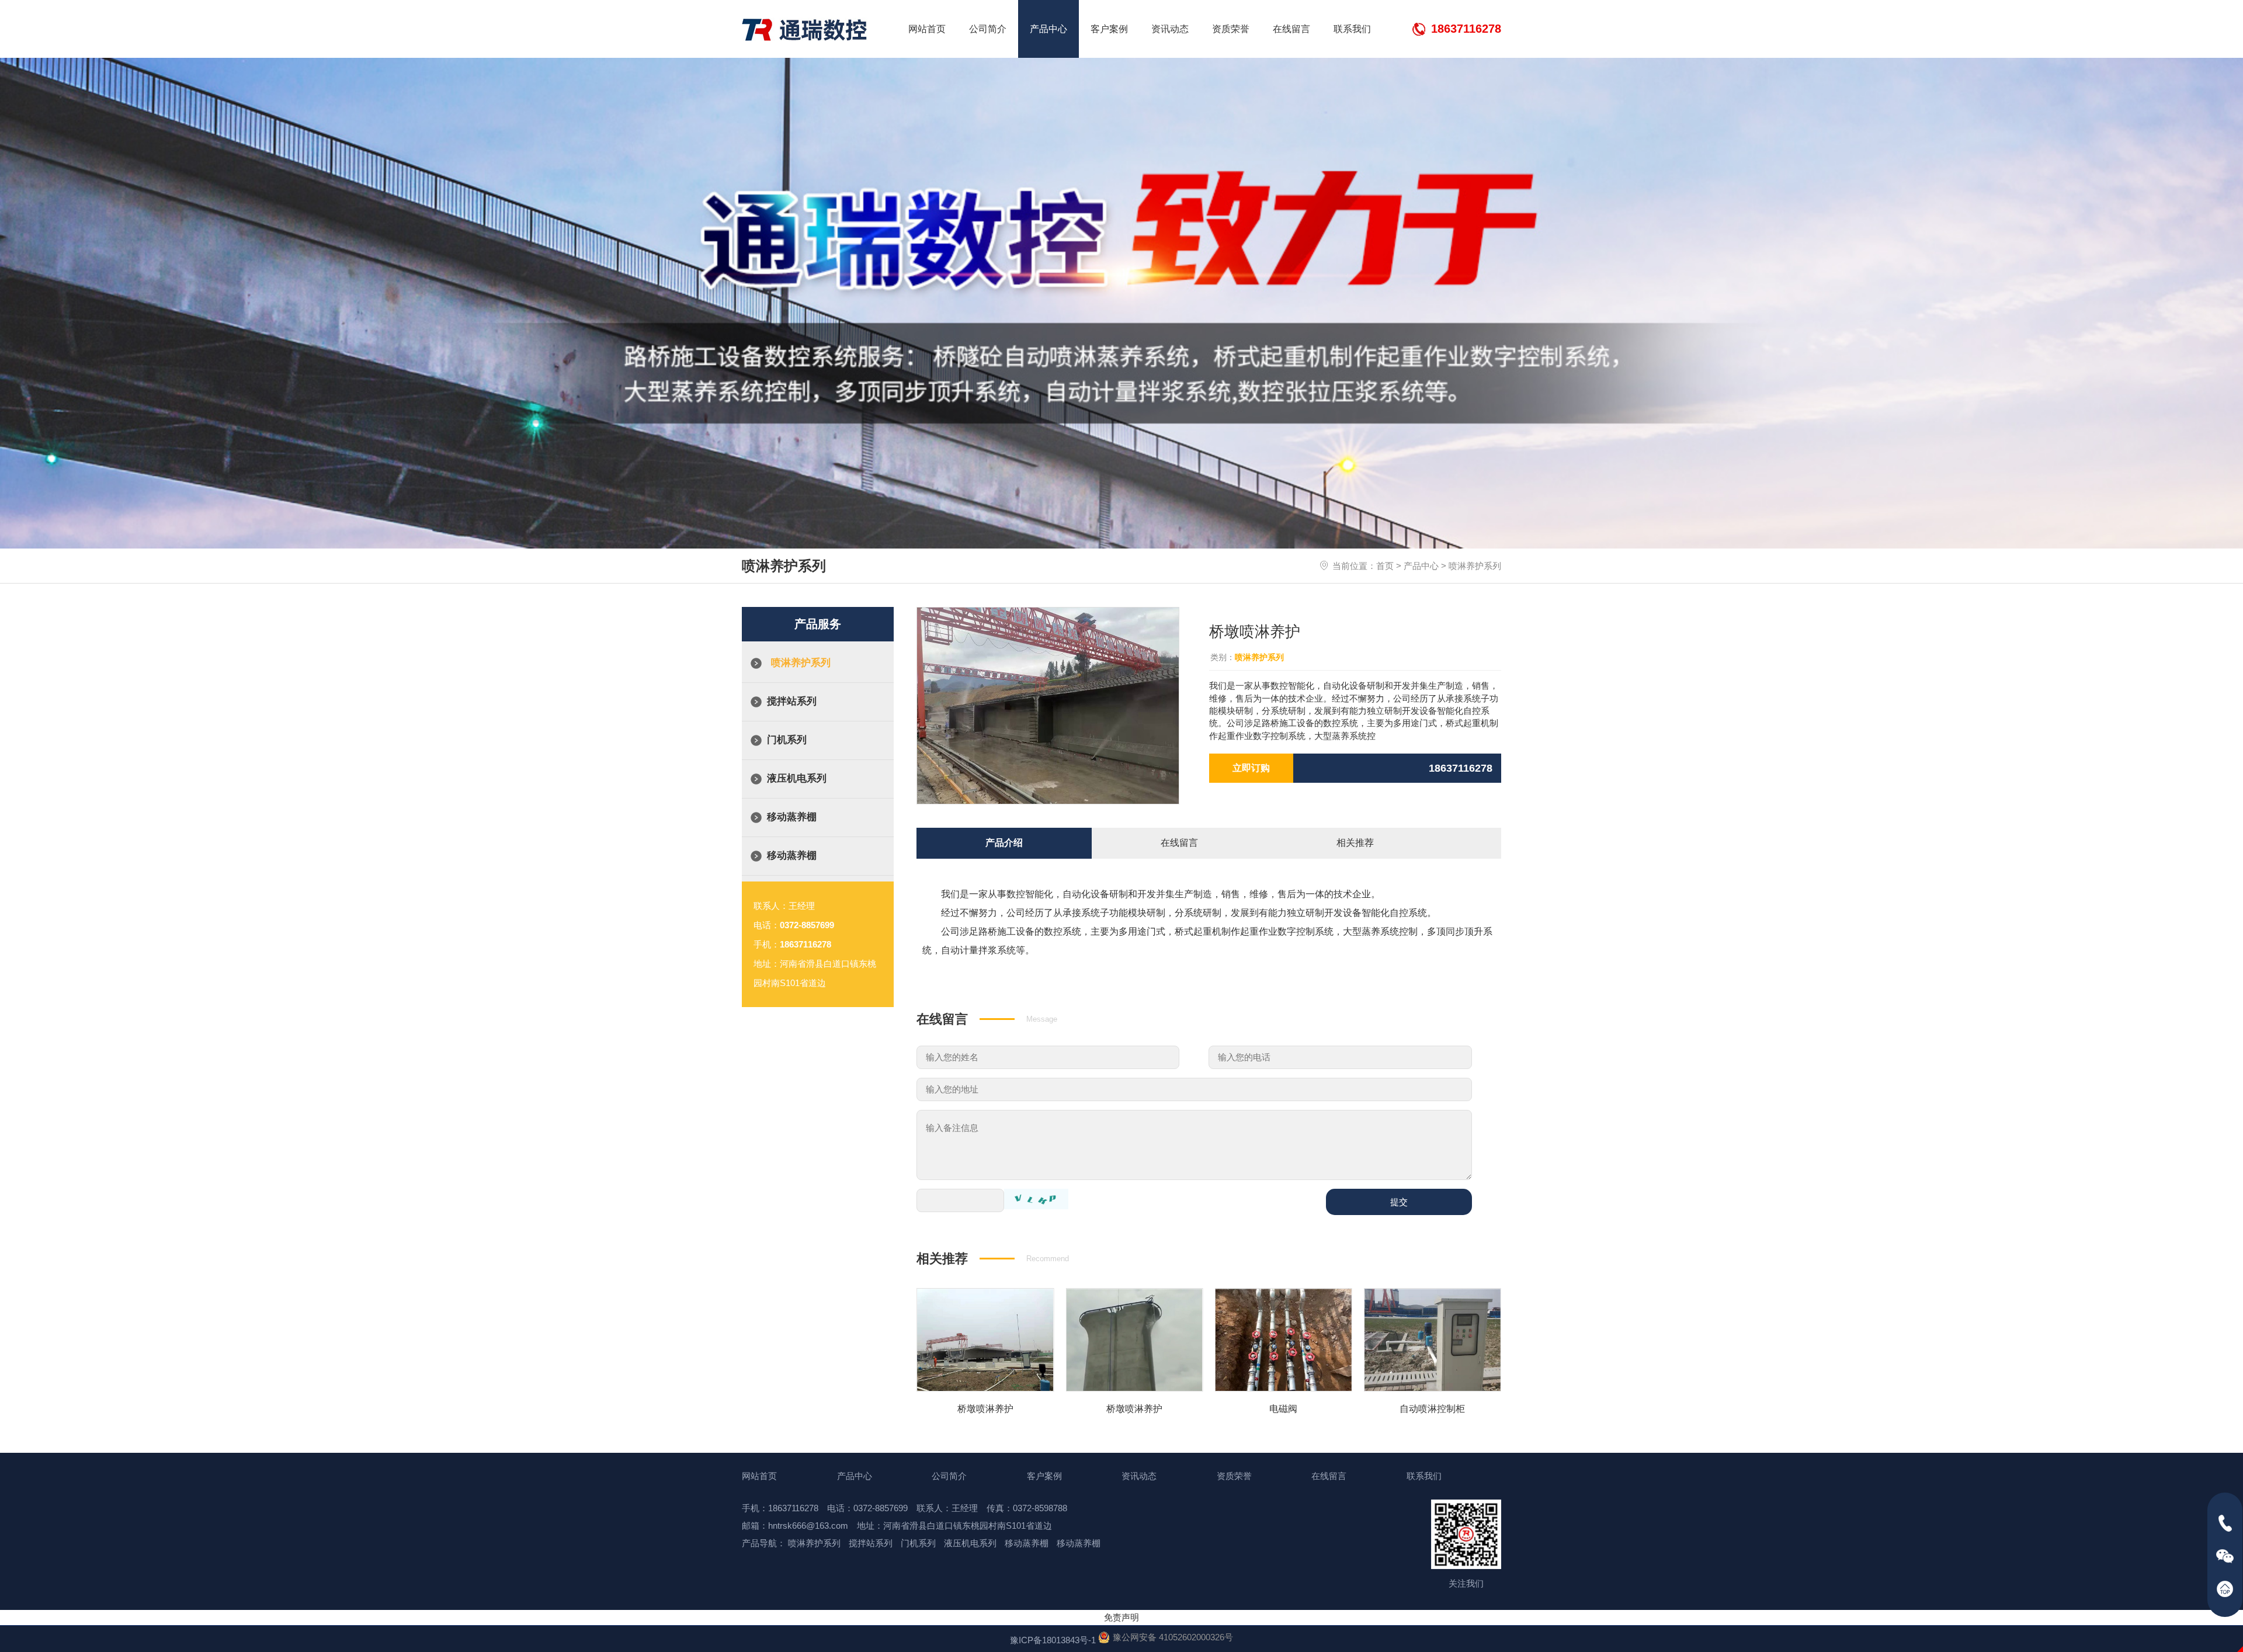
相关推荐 (1355, 843)
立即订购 (1251, 768)
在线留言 (1291, 29)
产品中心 (1048, 29)
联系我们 (1352, 29)
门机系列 (787, 740)
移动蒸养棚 (792, 817)
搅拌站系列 (792, 701)
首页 (1385, 566)
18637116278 (1466, 29)
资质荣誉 (1231, 29)
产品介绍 (1004, 843)
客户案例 (1109, 29)
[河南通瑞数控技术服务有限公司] (805, 30)
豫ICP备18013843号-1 (1053, 1640)
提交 (1399, 1202)
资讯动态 (1170, 29)
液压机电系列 (797, 778)
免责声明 (1121, 1617)
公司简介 (988, 29)
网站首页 (927, 29)
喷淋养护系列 (1475, 566)
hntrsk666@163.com (808, 1526)
